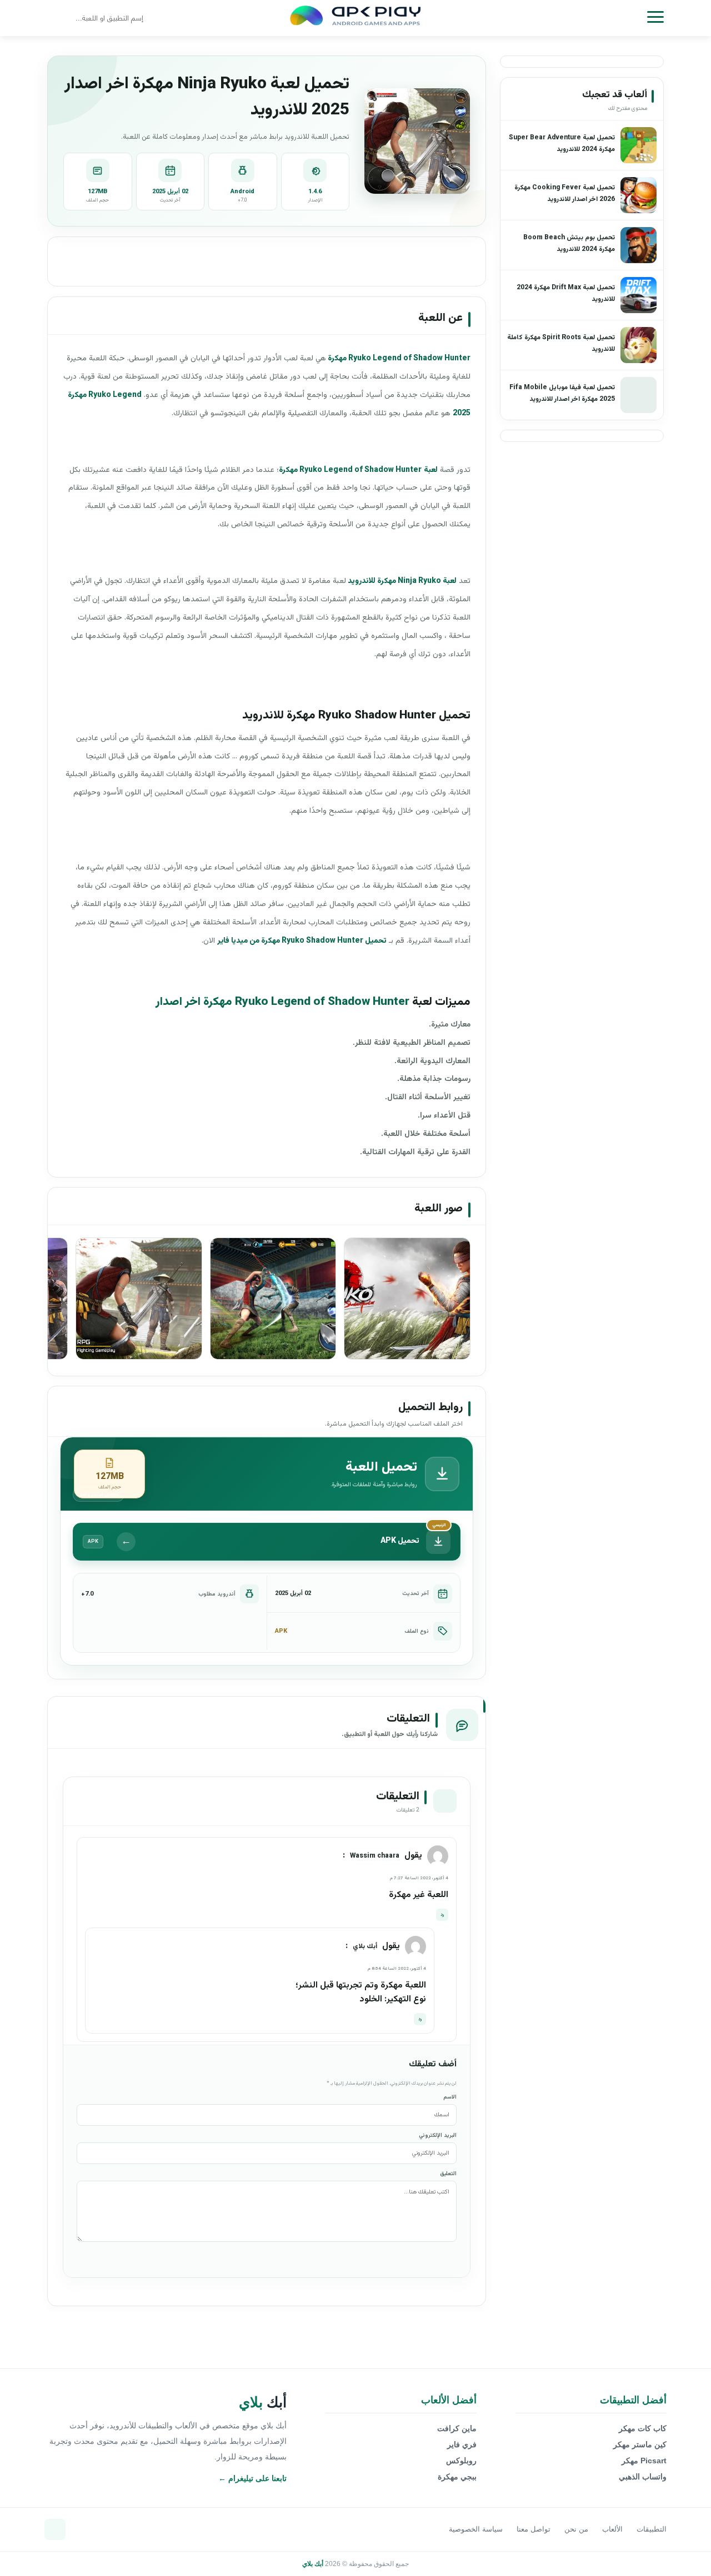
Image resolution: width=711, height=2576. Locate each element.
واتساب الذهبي (643, 2477)
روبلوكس (461, 2461)
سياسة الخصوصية (476, 2529)
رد (442, 1915)
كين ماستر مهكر (640, 2444)
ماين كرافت (457, 2428)
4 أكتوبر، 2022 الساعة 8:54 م (397, 1969)
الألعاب (612, 2529)
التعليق (448, 2174)
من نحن (576, 2529)
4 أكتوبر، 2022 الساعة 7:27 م (419, 1878)
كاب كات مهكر (643, 2428)
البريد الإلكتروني (438, 2135)
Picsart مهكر (644, 2461)
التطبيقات (652, 2529)
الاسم (450, 2097)
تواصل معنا (534, 2529)
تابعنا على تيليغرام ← (252, 2478)
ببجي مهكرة (457, 2477)
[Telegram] (55, 2529)
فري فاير (462, 2444)
